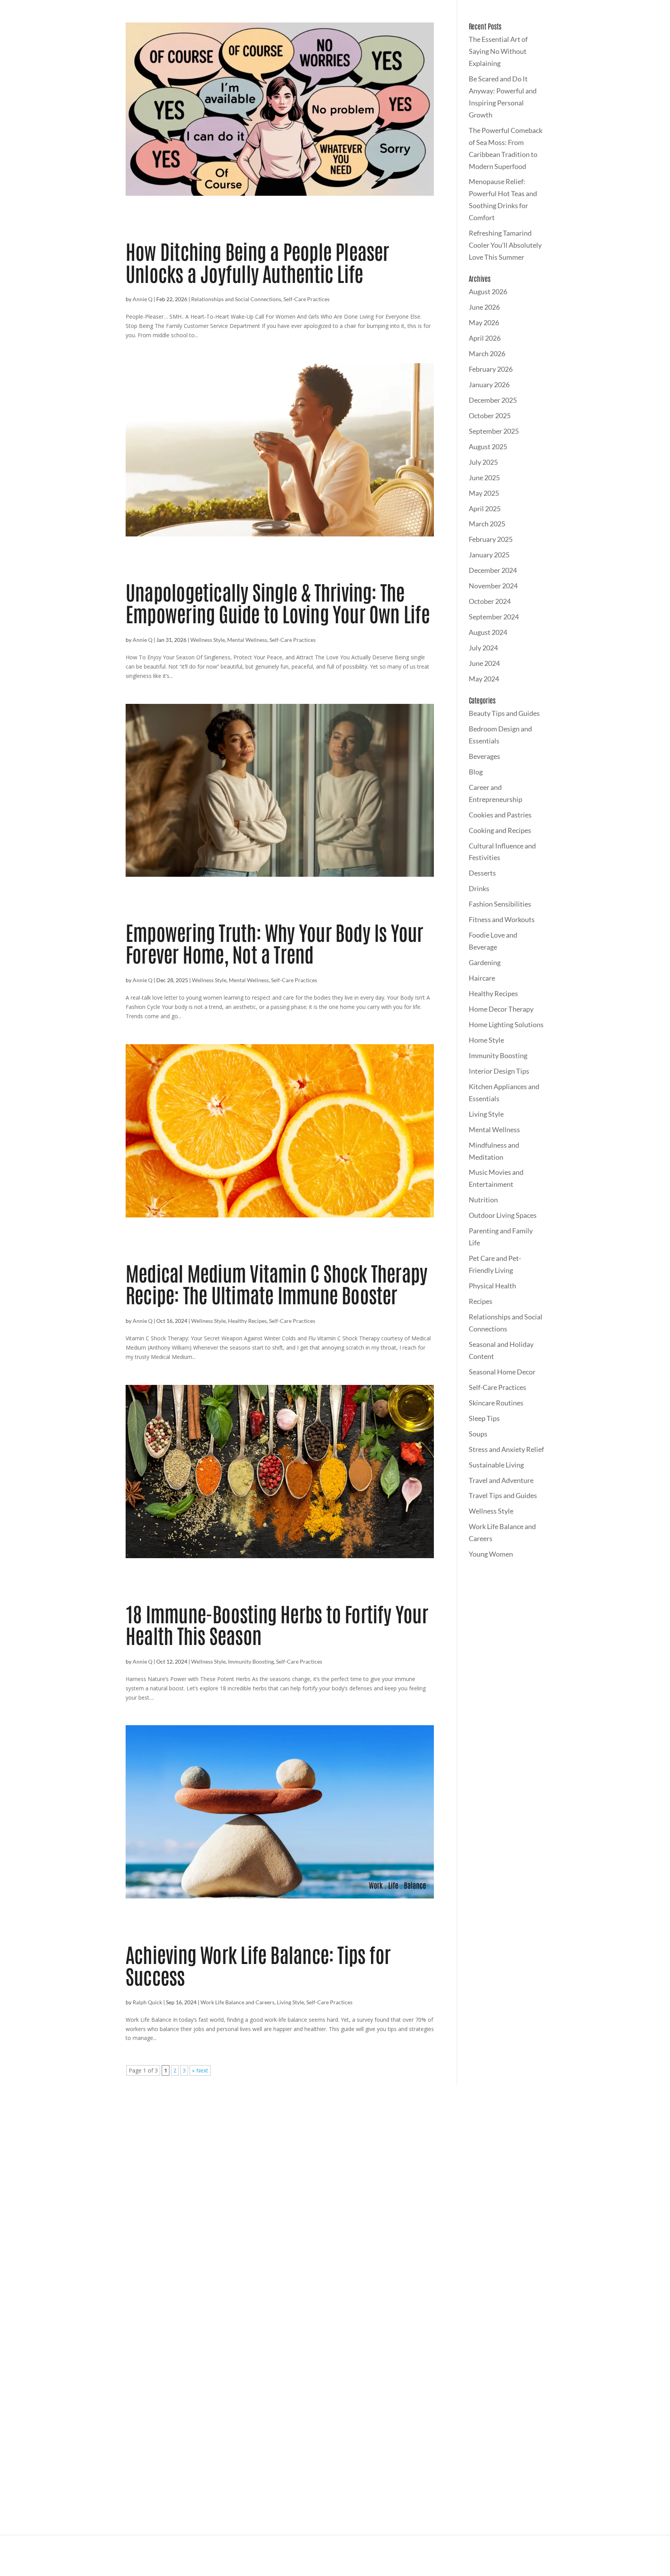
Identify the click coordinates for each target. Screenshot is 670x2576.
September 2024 (494, 617)
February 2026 (491, 369)
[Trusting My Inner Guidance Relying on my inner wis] (431, 2156)
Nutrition (483, 1200)
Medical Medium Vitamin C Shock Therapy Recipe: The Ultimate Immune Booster (276, 1283)
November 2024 (493, 586)
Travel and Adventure (501, 1480)
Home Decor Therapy (501, 1009)
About (331, 2349)
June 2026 (484, 307)
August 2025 (488, 447)
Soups (478, 1434)
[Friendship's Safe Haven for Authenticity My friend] (335, 2156)
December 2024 (493, 570)
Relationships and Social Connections (236, 299)
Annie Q (142, 299)
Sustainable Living (496, 1465)
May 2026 (484, 322)
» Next (200, 2070)
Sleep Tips (484, 1418)
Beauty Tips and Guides (504, 713)
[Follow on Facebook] (264, 2377)
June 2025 (484, 478)
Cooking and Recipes (500, 830)
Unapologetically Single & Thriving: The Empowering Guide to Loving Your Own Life (278, 602)
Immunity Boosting (251, 1661)
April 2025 (485, 509)
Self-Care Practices (307, 299)
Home (249, 2349)
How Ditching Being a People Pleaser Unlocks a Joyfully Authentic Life (257, 261)
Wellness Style (208, 640)
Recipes (481, 1301)
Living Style (290, 2002)
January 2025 (489, 555)
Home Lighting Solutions (506, 1024)
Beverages (484, 756)
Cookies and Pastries (500, 815)
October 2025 (490, 416)
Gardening (485, 962)
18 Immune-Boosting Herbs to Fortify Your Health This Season (277, 1624)
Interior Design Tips (499, 1071)
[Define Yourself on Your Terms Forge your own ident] (144, 2156)
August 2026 (488, 291)
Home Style (486, 1040)
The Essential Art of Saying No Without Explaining (498, 51)
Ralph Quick (147, 2002)
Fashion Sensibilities (500, 904)
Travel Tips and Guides (503, 1495)
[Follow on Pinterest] (281, 2377)
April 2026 (485, 338)
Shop (275, 2349)
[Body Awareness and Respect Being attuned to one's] (48, 2156)
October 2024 (490, 601)
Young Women (491, 1554)
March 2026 (487, 353)
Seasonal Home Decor (502, 1372)
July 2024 (483, 648)
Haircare (482, 978)
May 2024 (484, 679)
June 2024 (484, 663)
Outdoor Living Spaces (503, 1215)
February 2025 (491, 539)
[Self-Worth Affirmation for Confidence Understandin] (622, 2156)
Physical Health (492, 1286)
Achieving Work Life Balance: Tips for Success (258, 1965)
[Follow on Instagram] (247, 2377)
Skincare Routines (496, 1403)
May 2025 (484, 493)
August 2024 (488, 632)
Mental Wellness (247, 640)
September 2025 (494, 431)
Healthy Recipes (247, 1321)
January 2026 (489, 385)
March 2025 (487, 524)
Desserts (482, 873)
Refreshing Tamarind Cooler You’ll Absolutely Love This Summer (505, 245)
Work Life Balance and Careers (237, 2002)
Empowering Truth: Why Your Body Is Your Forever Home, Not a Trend (275, 942)
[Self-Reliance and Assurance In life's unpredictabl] (239, 2156)
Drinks (479, 888)
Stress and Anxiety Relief (506, 1449)
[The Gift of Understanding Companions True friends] (526, 2156)
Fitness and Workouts (502, 919)
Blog (476, 772)
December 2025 (493, 400)
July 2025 (483, 462)
